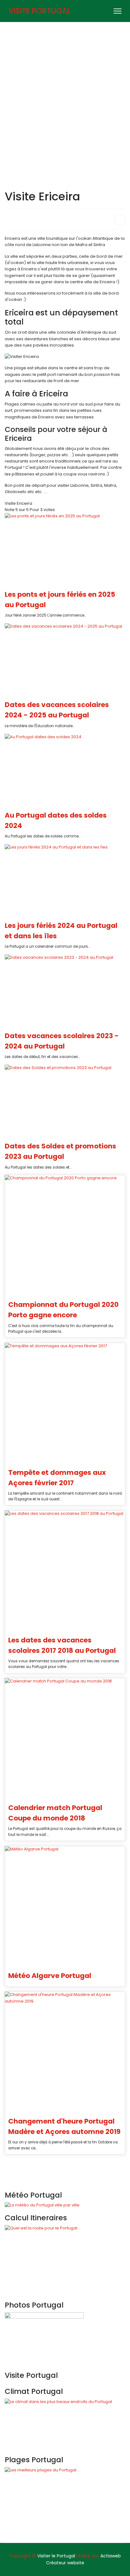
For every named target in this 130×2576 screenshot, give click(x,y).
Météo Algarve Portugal (50, 1976)
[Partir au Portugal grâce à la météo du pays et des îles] (65, 2205)
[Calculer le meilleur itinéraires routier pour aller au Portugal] (65, 2260)
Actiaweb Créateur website (84, 2559)
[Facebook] (106, 11)
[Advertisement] (65, 90)
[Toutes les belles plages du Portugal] (65, 2502)
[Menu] (118, 11)
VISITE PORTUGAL (40, 11)
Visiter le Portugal (56, 2556)
